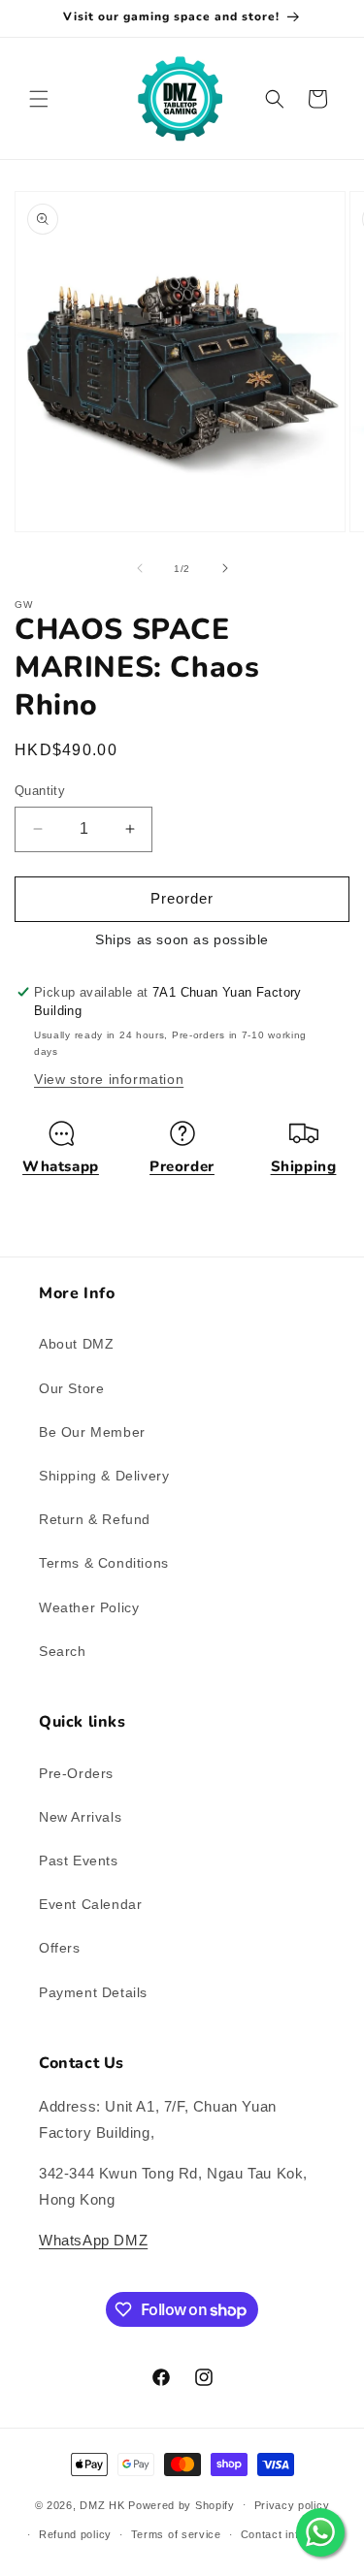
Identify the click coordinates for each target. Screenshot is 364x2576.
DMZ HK (102, 2504)
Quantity (40, 791)
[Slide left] (140, 568)
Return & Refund (95, 1519)
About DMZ (76, 1344)
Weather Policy (89, 1607)
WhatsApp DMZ (93, 2240)
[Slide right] (225, 568)
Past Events (79, 1860)
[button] (39, 99)
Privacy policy (292, 2505)
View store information (109, 1079)
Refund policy (75, 2534)
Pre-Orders (76, 1773)
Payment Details (93, 1992)
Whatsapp (61, 1166)
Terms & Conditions (104, 1563)
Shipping (304, 1166)
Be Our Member (92, 1432)
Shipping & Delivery (104, 1476)
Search (63, 1651)
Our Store (71, 1388)
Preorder (182, 1166)
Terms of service (176, 2534)
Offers (60, 1948)
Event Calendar (90, 1904)
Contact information (293, 2534)
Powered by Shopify (182, 2504)
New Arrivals (80, 1817)
